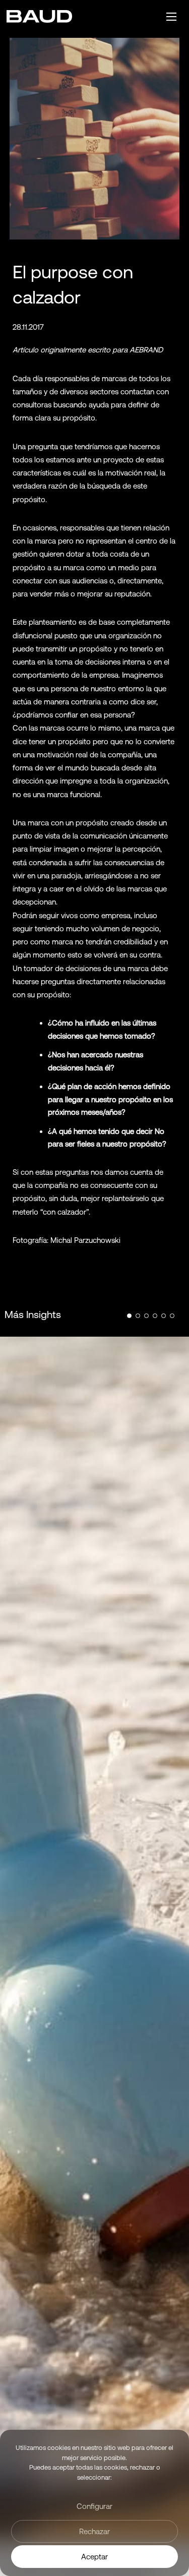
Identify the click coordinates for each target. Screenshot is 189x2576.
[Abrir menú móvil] (171, 17)
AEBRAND (146, 350)
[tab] (129, 1316)
